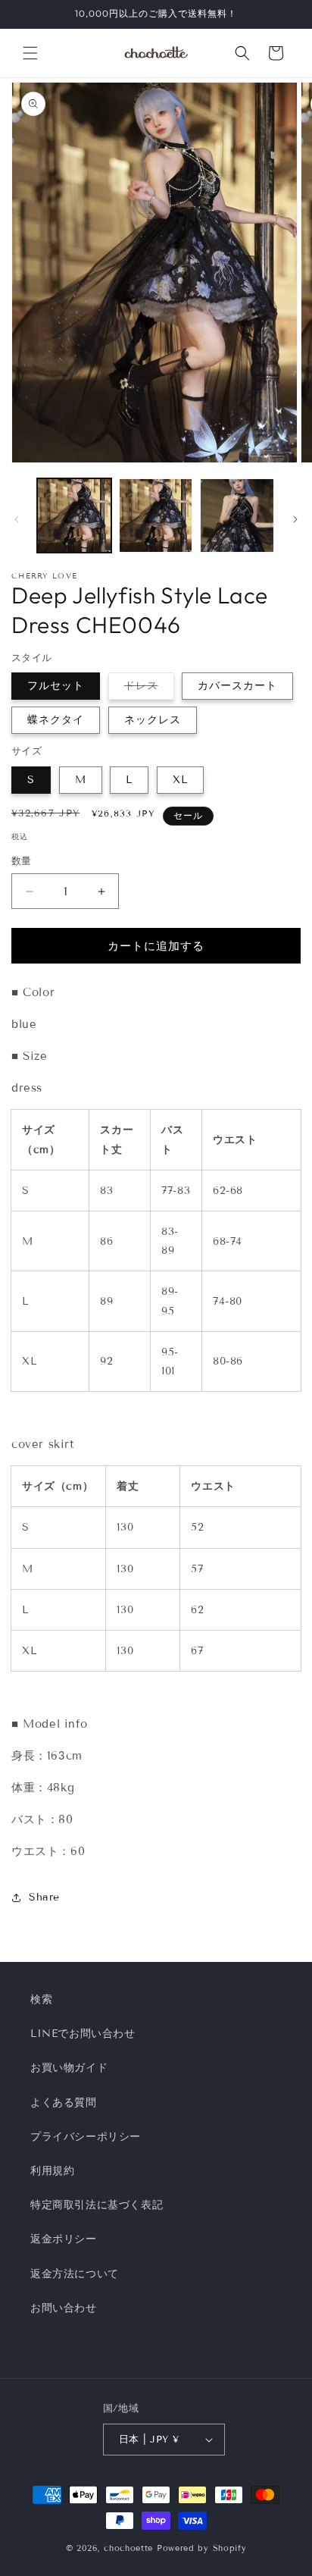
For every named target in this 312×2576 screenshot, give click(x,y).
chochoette (128, 2548)
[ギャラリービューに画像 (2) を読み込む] (156, 516)
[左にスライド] (17, 519)
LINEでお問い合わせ (83, 2034)
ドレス (147, 689)
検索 (41, 1999)
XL (180, 780)
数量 (22, 861)
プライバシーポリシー (86, 2137)
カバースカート (237, 686)
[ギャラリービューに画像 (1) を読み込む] (74, 516)
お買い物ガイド (69, 2068)
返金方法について (75, 2274)
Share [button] (44, 1897)
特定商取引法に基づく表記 (97, 2205)
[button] (30, 53)
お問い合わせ (64, 2308)
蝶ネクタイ (56, 720)
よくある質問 (64, 2103)
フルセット (56, 686)
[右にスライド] (295, 519)
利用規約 (52, 2171)
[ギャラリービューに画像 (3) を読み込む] (237, 516)
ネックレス (153, 720)
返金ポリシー (64, 2239)
